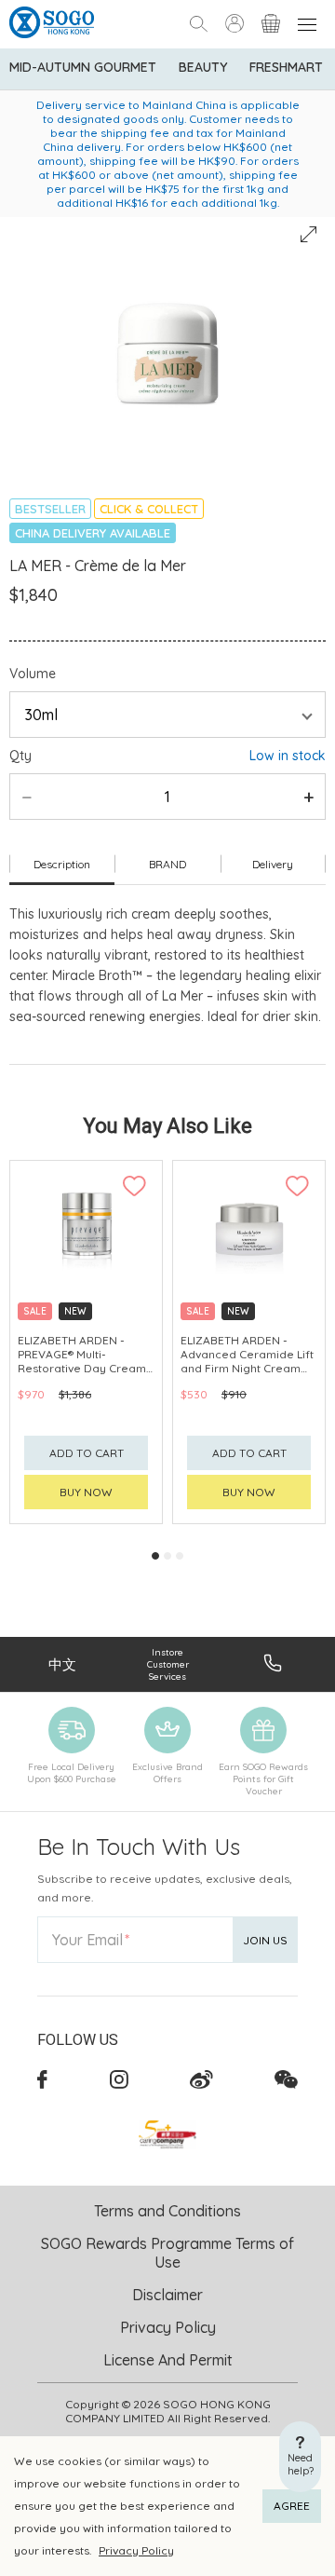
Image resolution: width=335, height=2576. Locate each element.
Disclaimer (167, 2295)
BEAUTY (203, 67)
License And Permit (168, 2360)
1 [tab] (155, 1556)
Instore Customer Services (168, 1664)
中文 (62, 1664)
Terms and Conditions (167, 2211)
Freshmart (286, 67)
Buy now (86, 1492)
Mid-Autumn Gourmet (83, 67)
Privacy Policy (136, 2550)
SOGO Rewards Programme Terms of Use (167, 2253)
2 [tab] (167, 1556)
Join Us (265, 1940)
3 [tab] (180, 1556)
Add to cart (87, 1453)
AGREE (292, 2506)
